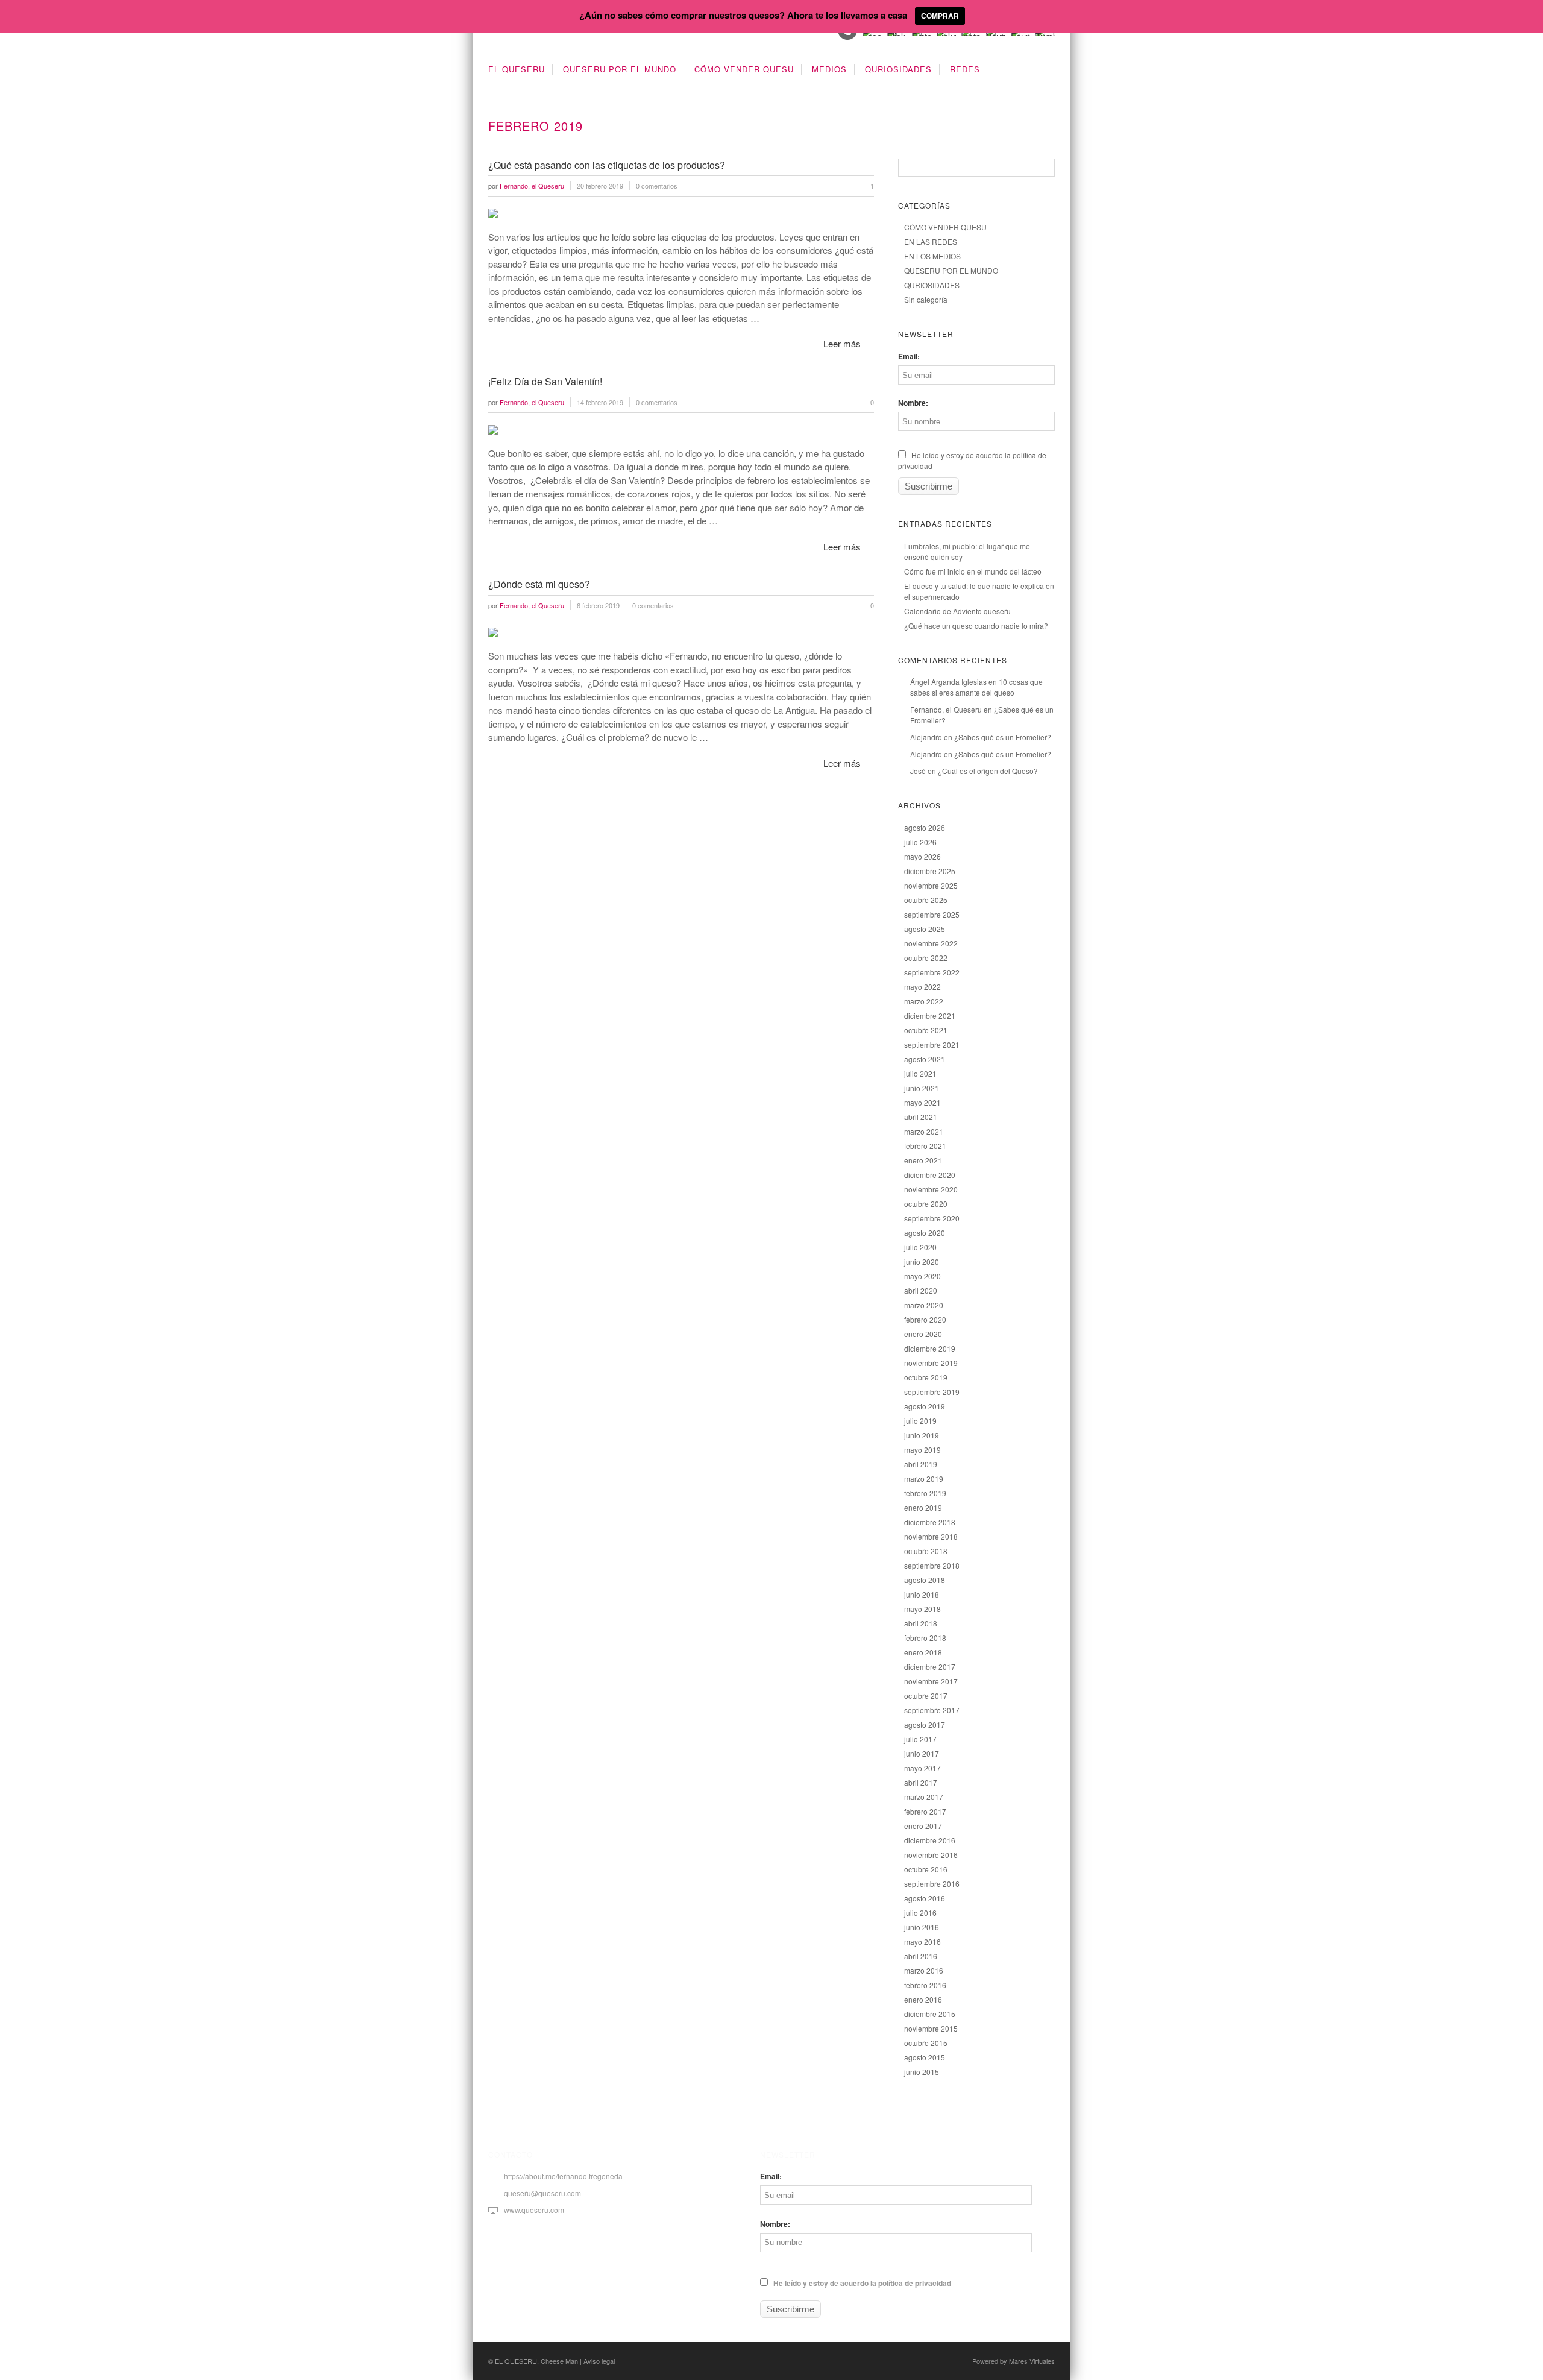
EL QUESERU (517, 69)
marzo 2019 (924, 1478)
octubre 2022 (926, 958)
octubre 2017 (926, 1695)
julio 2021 (920, 1073)
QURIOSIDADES (898, 69)
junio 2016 (922, 1927)
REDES (965, 69)
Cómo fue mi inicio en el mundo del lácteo (973, 571)
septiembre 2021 (932, 1044)
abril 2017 (921, 1782)
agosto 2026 (925, 827)
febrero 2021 (925, 1146)
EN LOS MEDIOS (932, 256)
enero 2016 (923, 1999)
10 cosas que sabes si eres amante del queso (976, 687)
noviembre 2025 (931, 885)
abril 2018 (921, 1623)
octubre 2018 (926, 1551)
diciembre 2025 (930, 871)
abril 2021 (921, 1117)
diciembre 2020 (930, 1175)
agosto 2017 (925, 1724)
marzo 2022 (924, 1001)
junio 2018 (922, 1594)
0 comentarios (657, 186)
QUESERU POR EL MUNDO (620, 69)
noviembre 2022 (931, 943)
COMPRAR (940, 16)
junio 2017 (922, 1753)
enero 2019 (923, 1507)
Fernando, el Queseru (946, 709)
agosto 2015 (925, 2057)
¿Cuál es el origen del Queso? (988, 771)
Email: (909, 356)
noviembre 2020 (931, 1189)
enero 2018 (923, 1652)
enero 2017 (923, 1826)
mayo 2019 (922, 1450)
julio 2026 (920, 842)
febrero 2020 (925, 1319)
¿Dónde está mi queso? (539, 584)
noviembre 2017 (931, 1681)
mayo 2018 (922, 1609)
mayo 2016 (922, 1941)
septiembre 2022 (932, 972)
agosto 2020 (925, 1232)
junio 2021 (922, 1088)
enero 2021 (923, 1160)
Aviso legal (599, 2361)
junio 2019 (922, 1435)
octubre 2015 (926, 2043)
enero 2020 (923, 1334)
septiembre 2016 (932, 1884)
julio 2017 (920, 1739)
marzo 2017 (924, 1797)
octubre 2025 (926, 900)
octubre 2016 (926, 1869)
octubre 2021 (926, 1030)
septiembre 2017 (932, 1710)
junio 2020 (922, 1261)
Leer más (842, 343)
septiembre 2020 (932, 1218)
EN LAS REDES (931, 241)
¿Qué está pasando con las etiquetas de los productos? (607, 165)
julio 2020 (920, 1247)
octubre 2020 (926, 1204)
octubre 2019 (926, 1377)
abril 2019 (921, 1464)
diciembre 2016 (930, 1840)
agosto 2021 (925, 1059)
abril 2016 (921, 1956)
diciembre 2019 (930, 1348)
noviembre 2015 (931, 2028)
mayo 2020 (922, 1276)
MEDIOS (829, 69)
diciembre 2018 (930, 1522)
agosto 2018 (925, 1580)
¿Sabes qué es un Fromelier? (1003, 737)
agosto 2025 (925, 929)
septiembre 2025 (932, 914)
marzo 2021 (924, 1131)
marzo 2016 (924, 1970)
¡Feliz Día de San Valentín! (545, 381)
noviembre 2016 (931, 1855)
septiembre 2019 (932, 1392)
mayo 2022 (922, 987)
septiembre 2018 (932, 1565)
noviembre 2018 (931, 1536)
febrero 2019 (925, 1493)
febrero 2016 (925, 1985)
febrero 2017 (925, 1811)
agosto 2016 (925, 1898)
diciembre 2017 (930, 1667)
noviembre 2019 (931, 1363)
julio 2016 (920, 1912)
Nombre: (913, 403)
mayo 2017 (922, 1768)
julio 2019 (920, 1421)
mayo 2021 (922, 1102)
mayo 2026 (922, 856)
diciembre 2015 (930, 2014)
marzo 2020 (924, 1305)
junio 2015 (922, 2072)
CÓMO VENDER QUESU (744, 69)
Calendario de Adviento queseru (957, 611)
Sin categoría (926, 299)
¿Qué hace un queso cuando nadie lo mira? (976, 625)
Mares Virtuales (1032, 2361)
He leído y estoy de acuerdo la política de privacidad (861, 2283)
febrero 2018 (925, 1638)
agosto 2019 (925, 1406)
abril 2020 (921, 1290)
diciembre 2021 (930, 1015)
